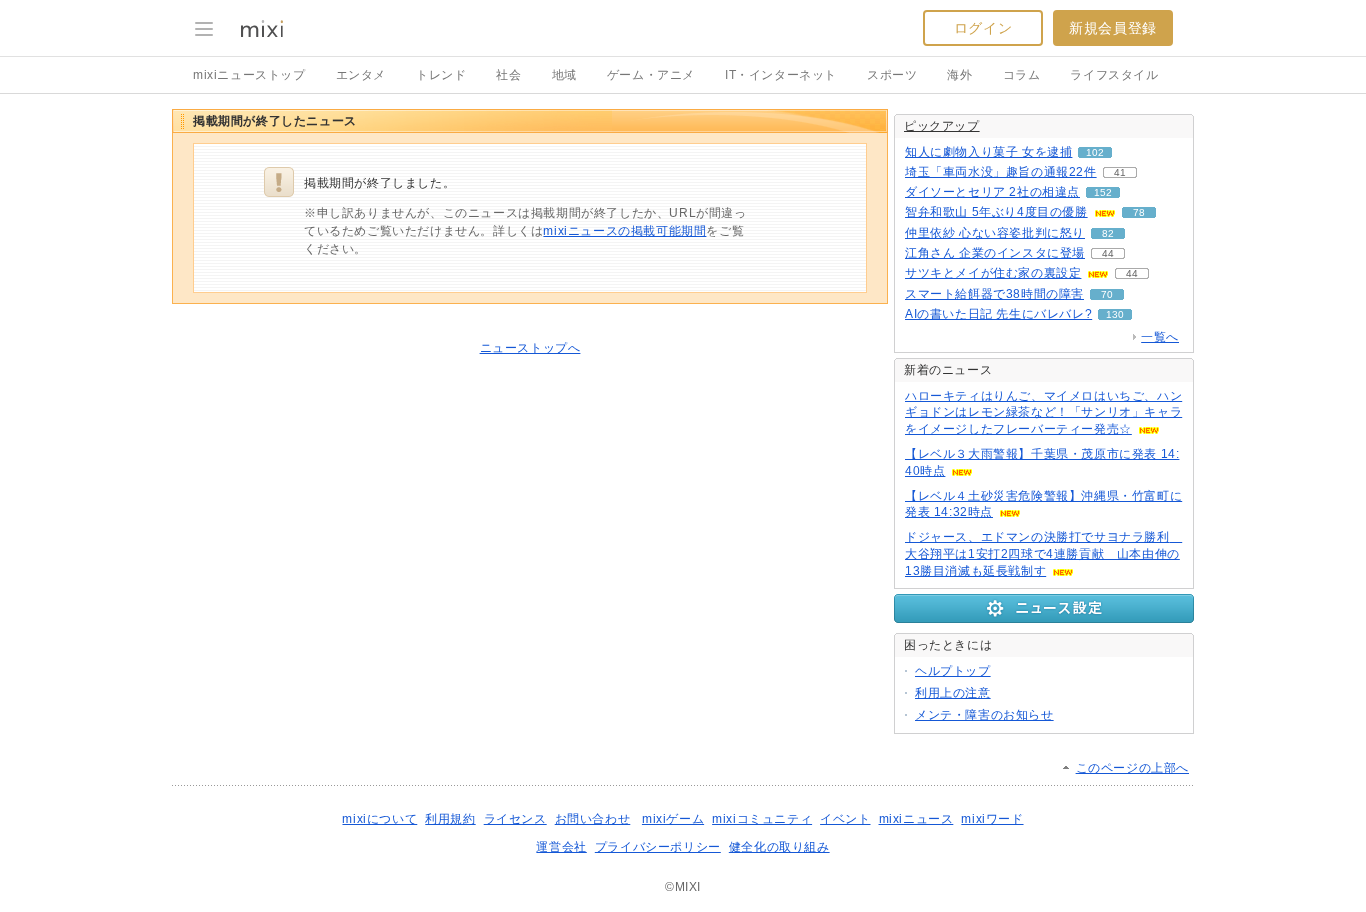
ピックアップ (942, 126)
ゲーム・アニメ (651, 75)
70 (1107, 294)
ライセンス (515, 819)
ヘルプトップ (953, 671)
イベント (845, 819)
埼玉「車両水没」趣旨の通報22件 (1001, 172)
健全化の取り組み (779, 847)
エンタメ (361, 75)
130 (1115, 314)
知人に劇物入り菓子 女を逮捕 (988, 152)
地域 (564, 75)
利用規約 (450, 819)
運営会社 (561, 847)
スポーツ (892, 75)
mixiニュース (916, 819)
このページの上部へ (1132, 768)
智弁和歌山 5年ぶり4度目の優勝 (996, 212)
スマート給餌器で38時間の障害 (994, 294)
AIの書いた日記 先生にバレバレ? (998, 314)
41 (1120, 172)
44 (1108, 253)
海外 (959, 75)
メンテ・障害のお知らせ (984, 715)
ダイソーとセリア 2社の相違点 (992, 192)
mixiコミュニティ (762, 819)
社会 (508, 75)
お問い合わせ (593, 819)
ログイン (983, 28)
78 (1139, 212)
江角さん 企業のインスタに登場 (995, 253)
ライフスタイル (1114, 75)
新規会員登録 (1113, 28)
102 (1095, 152)
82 (1108, 233)
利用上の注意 (953, 693)
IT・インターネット (781, 75)
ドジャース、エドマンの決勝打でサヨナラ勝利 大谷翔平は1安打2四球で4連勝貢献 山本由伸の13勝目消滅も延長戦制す (1043, 554)
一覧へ (1160, 337)
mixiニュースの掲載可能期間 (624, 231)
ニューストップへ (530, 348)
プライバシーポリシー (658, 847)
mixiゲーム (673, 819)
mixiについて (379, 819)
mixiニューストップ (249, 75)
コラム (1022, 75)
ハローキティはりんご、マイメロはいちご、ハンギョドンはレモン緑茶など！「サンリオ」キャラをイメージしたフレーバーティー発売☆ (1043, 413)
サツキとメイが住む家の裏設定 (993, 273)
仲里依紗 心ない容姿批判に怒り (995, 233)
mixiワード (992, 819)
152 (1103, 192)
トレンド (441, 75)
